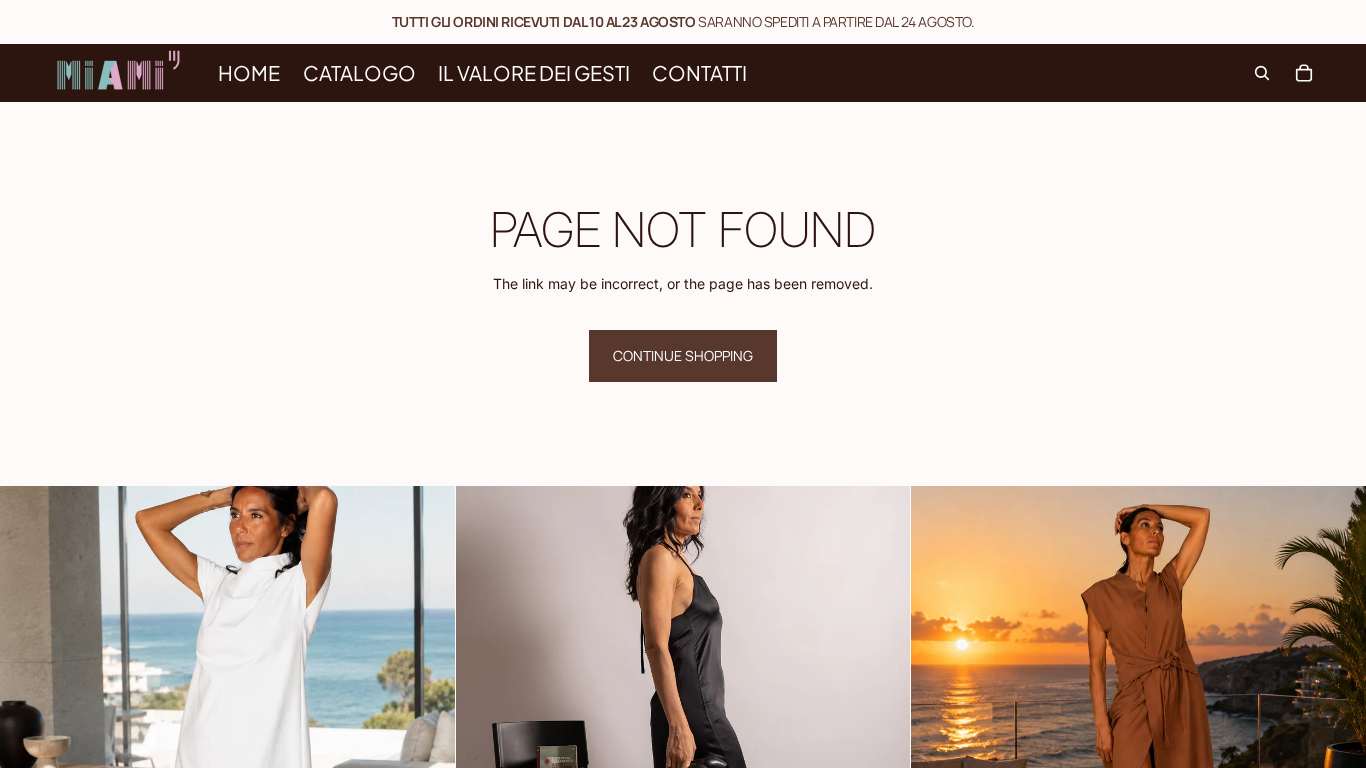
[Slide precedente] (30, 714)
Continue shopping (683, 355)
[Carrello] (1304, 73)
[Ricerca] (1262, 73)
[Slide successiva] (425, 714)
